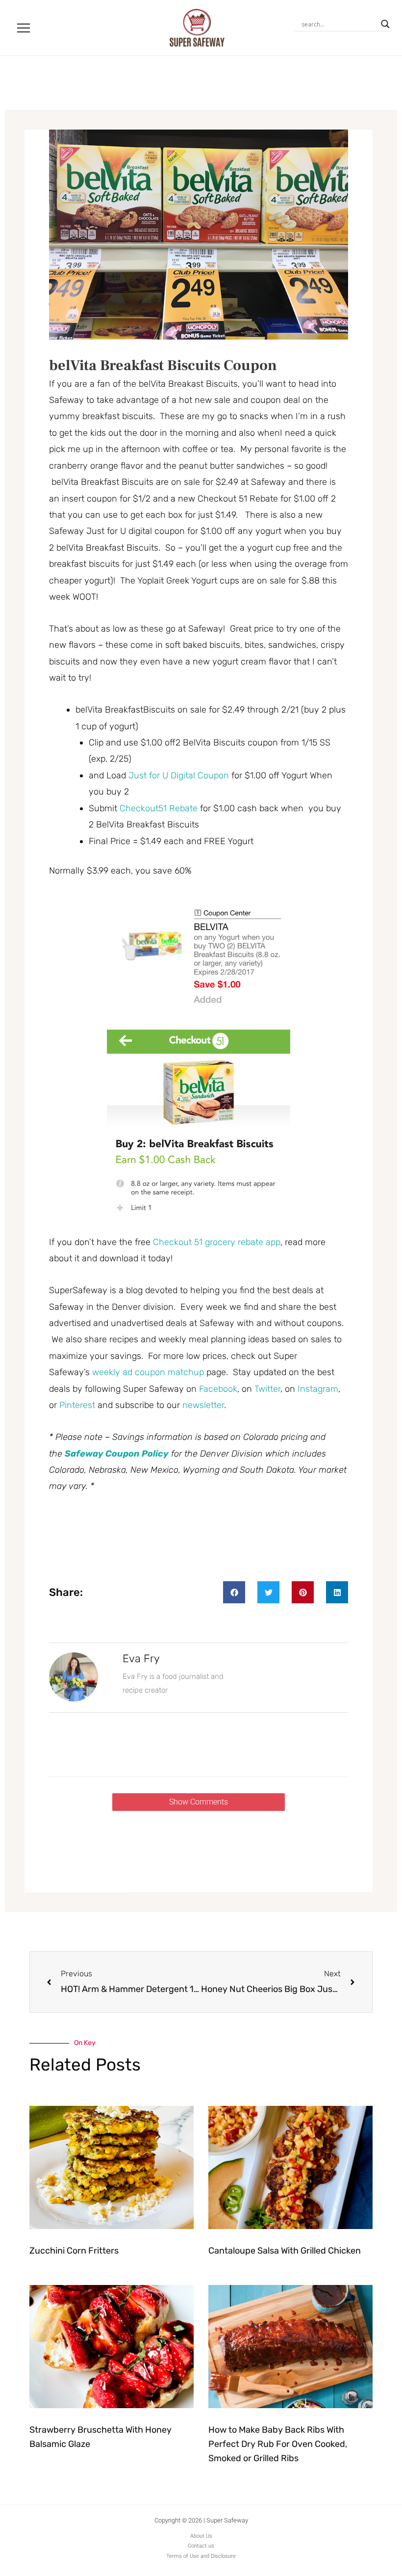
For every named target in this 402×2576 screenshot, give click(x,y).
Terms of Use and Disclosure (201, 2556)
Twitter (267, 1389)
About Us (201, 2536)
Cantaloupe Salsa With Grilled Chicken (285, 2251)
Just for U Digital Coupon (179, 775)
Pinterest (77, 1405)
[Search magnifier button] (385, 24)
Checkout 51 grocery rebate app (217, 1242)
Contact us (201, 2546)
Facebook (218, 1389)
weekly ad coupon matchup (148, 1372)
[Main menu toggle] (24, 28)
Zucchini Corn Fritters (74, 2251)
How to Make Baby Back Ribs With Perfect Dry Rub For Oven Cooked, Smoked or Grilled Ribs (278, 2444)
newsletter (203, 1405)
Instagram (318, 1389)
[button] (234, 1592)
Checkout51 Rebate (160, 808)
